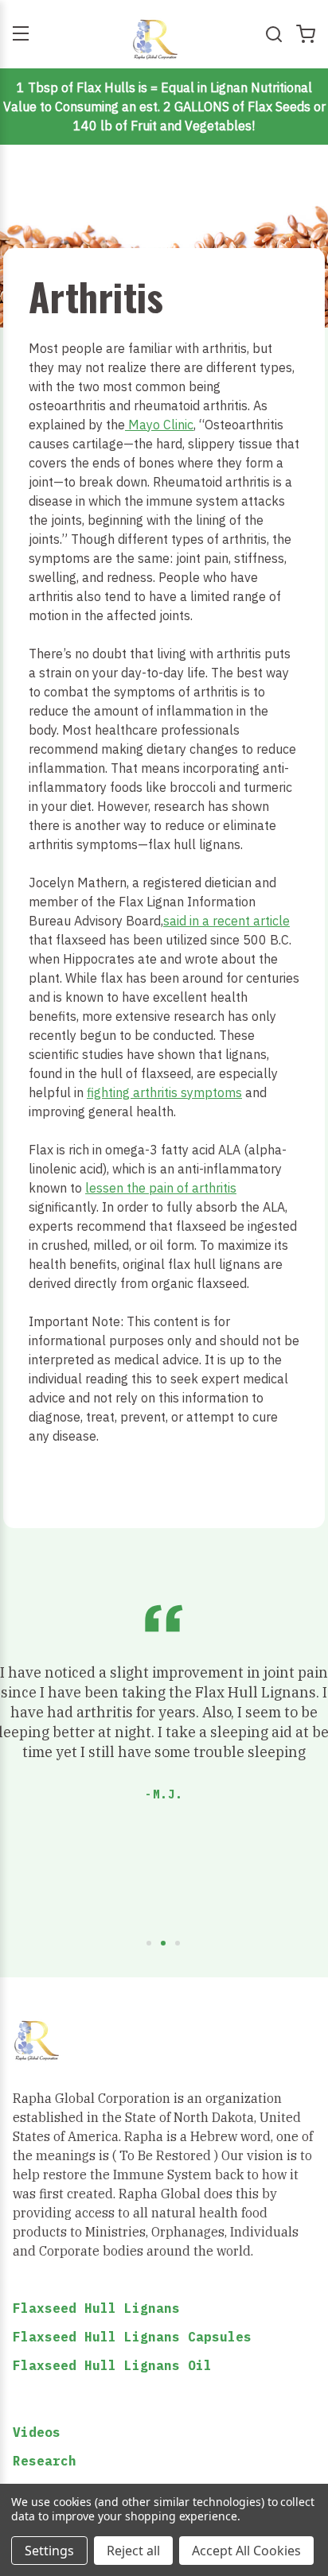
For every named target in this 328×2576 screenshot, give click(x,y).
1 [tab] (150, 1944)
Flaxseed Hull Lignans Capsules (132, 2337)
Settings (49, 2551)
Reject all (133, 2551)
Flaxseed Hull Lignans (96, 2308)
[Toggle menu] (20, 34)
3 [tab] (178, 1944)
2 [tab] (164, 1944)
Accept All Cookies (246, 2551)
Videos (37, 2432)
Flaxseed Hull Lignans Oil (112, 2365)
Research (45, 2461)
